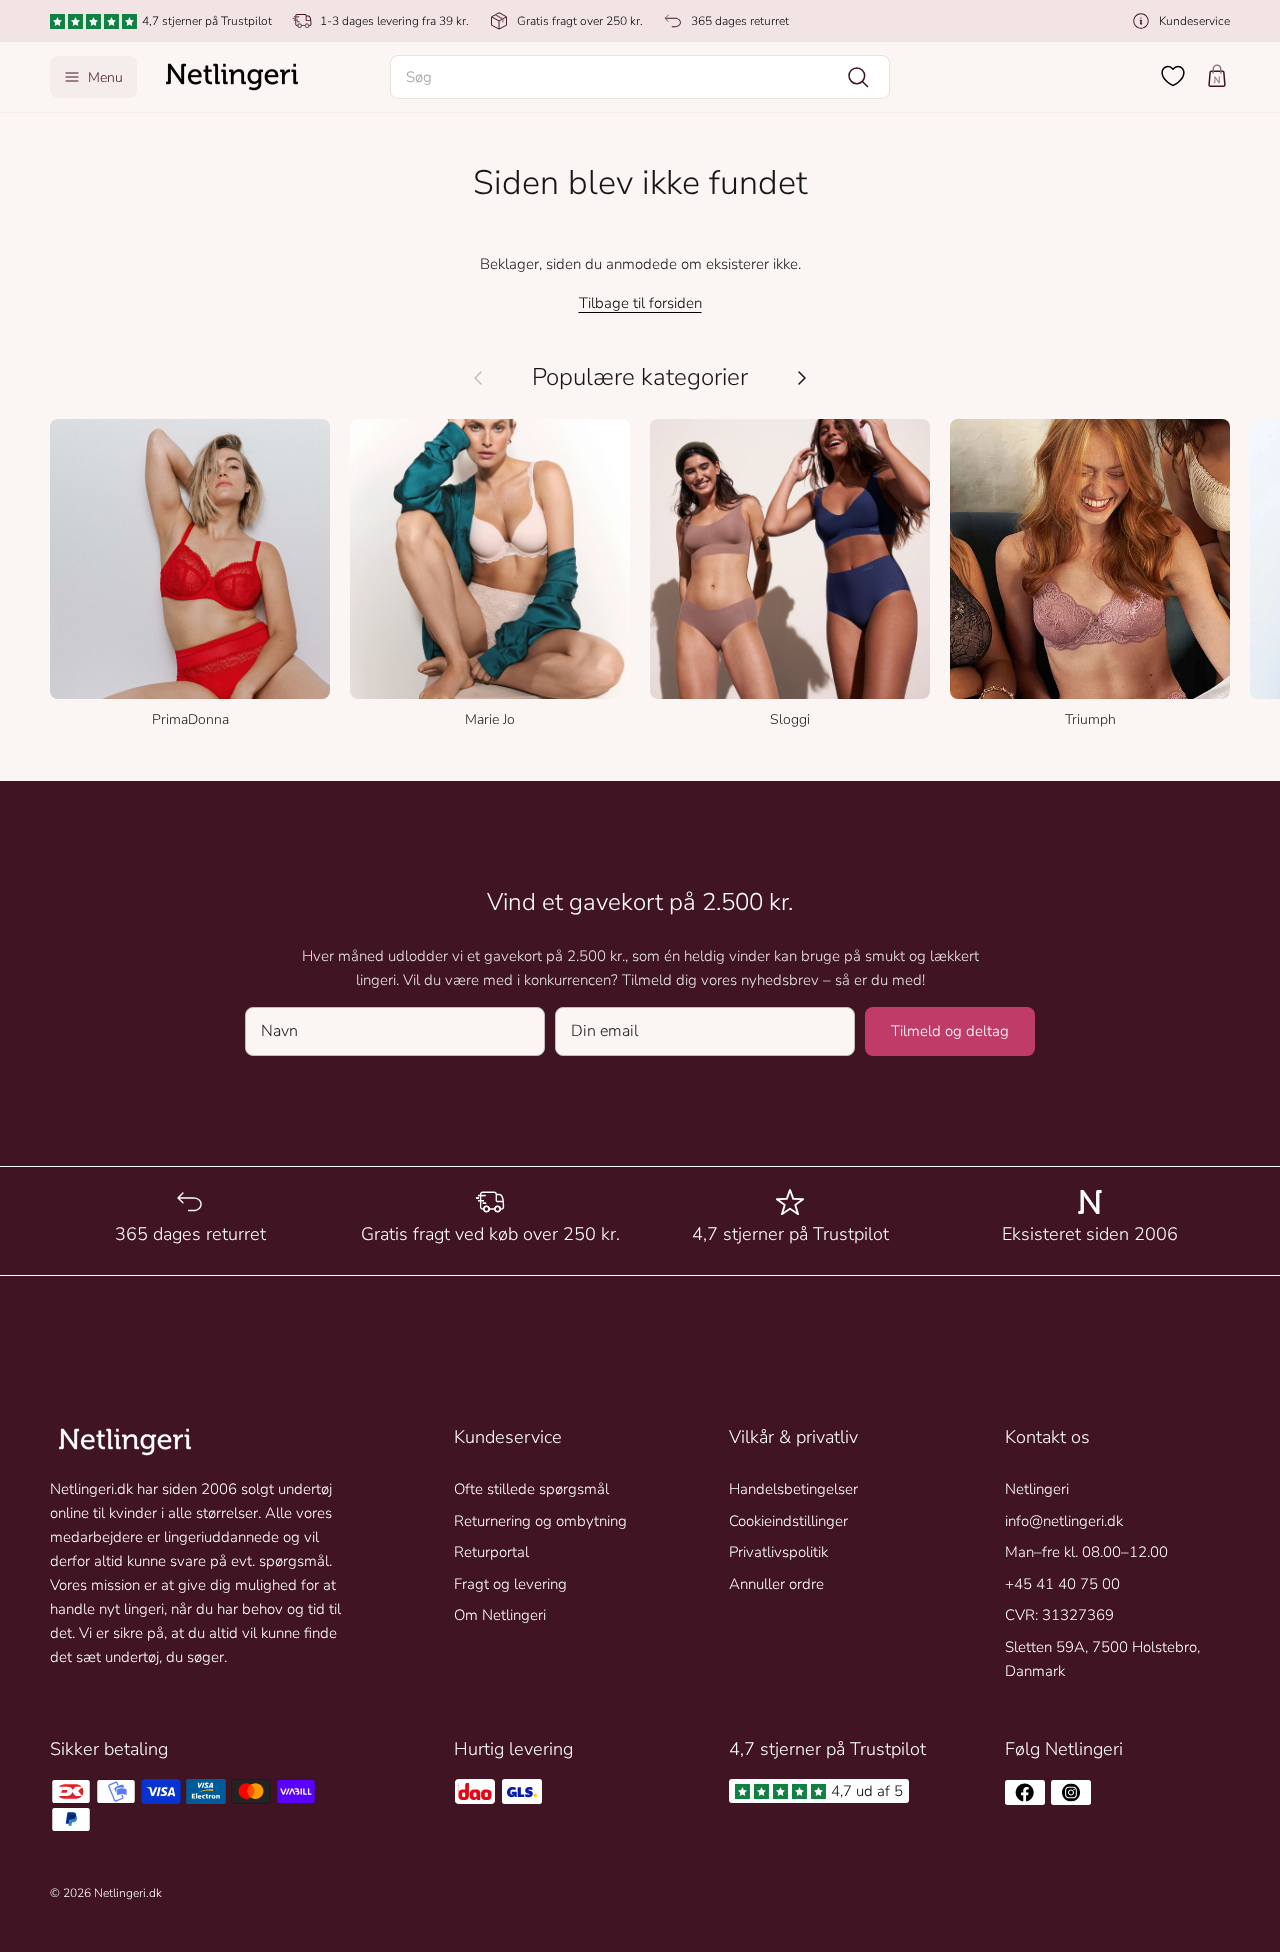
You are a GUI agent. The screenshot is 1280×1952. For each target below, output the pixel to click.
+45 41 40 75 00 (1062, 1584)
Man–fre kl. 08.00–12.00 (1086, 1552)
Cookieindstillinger (788, 1521)
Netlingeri (1037, 1489)
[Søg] (858, 77)
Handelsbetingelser (793, 1489)
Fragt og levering (510, 1584)
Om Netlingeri (500, 1615)
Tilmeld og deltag (950, 1031)
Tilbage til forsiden (640, 303)
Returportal (491, 1552)
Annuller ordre (776, 1584)
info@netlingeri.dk (1064, 1521)
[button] (640, 77)
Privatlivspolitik (778, 1552)
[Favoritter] (1173, 76)
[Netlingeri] (232, 77)
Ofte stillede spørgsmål (531, 1489)
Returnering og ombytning (540, 1521)
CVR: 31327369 (1059, 1615)
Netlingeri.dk (128, 1893)
